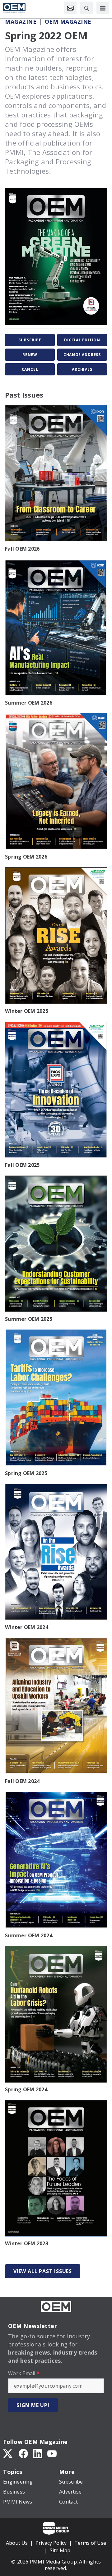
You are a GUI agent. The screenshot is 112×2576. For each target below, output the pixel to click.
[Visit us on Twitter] (8, 2453)
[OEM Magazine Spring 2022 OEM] (56, 257)
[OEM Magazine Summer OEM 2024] (56, 1860)
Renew (30, 355)
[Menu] (103, 8)
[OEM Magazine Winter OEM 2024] (56, 1552)
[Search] (86, 8)
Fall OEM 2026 (22, 549)
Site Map (60, 2550)
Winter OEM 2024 (27, 1627)
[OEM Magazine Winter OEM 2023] (56, 2168)
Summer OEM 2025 (29, 1319)
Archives (82, 369)
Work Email (24, 2373)
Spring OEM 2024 (26, 2089)
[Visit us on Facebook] (23, 2453)
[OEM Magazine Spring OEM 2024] (56, 2014)
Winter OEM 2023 (27, 2243)
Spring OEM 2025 (26, 1473)
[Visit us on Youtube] (52, 2453)
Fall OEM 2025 (22, 1165)
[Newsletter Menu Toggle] (70, 8)
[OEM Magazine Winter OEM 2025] (56, 936)
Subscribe (30, 340)
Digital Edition (82, 340)
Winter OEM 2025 (27, 1011)
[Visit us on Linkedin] (38, 2453)
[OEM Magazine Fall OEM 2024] (56, 1706)
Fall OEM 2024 (22, 1781)
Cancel (30, 369)
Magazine (21, 22)
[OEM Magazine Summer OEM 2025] (56, 1244)
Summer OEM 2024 (29, 1935)
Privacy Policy (51, 2543)
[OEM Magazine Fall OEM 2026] (56, 473)
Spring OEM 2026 (26, 857)
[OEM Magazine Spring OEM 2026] (56, 782)
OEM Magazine (68, 22)
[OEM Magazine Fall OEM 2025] (56, 1090)
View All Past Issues (43, 2271)
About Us (17, 2543)
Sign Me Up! (33, 2405)
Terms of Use (90, 2543)
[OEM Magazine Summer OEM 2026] (56, 628)
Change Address (82, 355)
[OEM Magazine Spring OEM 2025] (56, 1398)
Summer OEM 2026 (29, 703)
